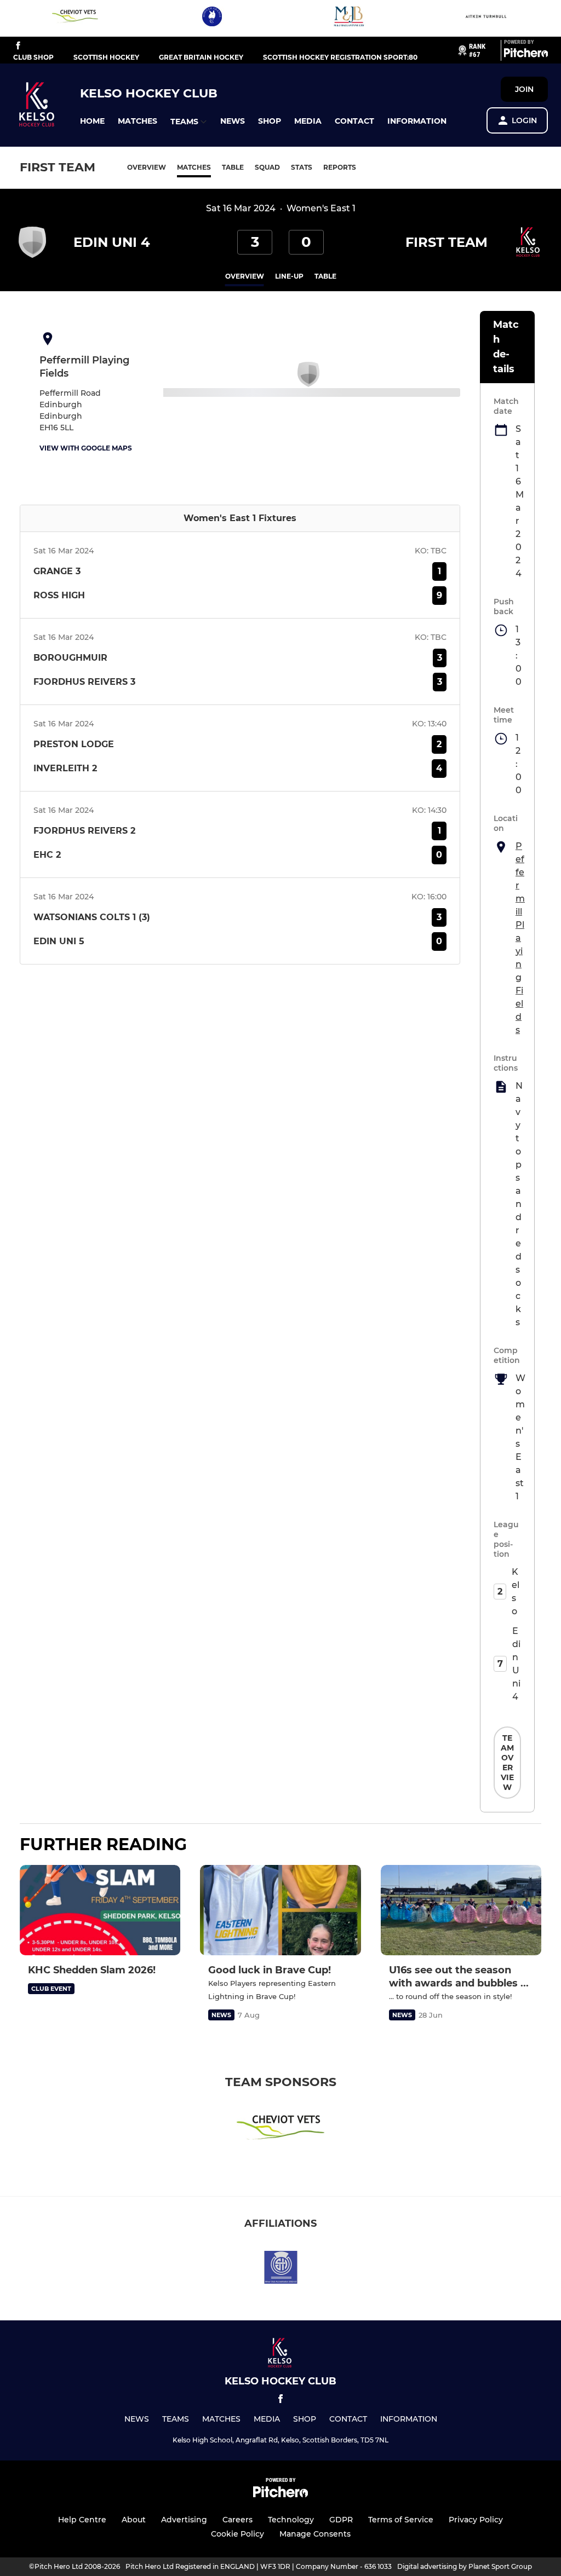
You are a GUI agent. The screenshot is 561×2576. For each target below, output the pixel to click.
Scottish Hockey (106, 57)
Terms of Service (401, 2520)
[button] (92, 121)
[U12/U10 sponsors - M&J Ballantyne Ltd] (349, 18)
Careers (237, 2520)
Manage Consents (315, 2534)
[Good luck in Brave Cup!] (280, 1910)
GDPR (341, 2520)
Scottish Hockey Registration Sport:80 (340, 57)
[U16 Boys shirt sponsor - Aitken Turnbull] (486, 18)
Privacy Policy (476, 2520)
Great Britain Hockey (201, 57)
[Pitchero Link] (526, 55)
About (134, 2520)
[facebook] (18, 46)
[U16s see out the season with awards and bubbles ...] (461, 1910)
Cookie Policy (237, 2534)
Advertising (184, 2520)
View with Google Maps (86, 448)
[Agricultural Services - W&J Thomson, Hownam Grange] (212, 18)
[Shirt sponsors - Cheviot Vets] (75, 18)
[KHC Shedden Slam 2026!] (100, 1910)
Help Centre (82, 2520)
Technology (291, 2520)
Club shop (33, 57)
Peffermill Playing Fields (520, 938)
